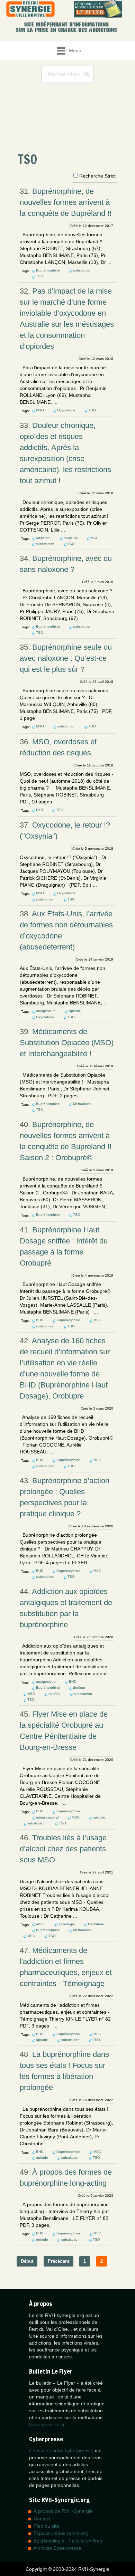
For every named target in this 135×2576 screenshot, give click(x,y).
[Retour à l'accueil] (30, 9)
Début (27, 2261)
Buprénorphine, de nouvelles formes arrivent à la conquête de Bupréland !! (66, 202)
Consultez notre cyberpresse (61, 2451)
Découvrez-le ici (47, 2424)
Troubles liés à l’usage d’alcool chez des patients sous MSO (63, 1849)
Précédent (58, 2261)
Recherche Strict (97, 176)
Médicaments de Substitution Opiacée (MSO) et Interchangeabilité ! (67, 1043)
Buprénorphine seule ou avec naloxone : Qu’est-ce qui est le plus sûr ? (66, 658)
